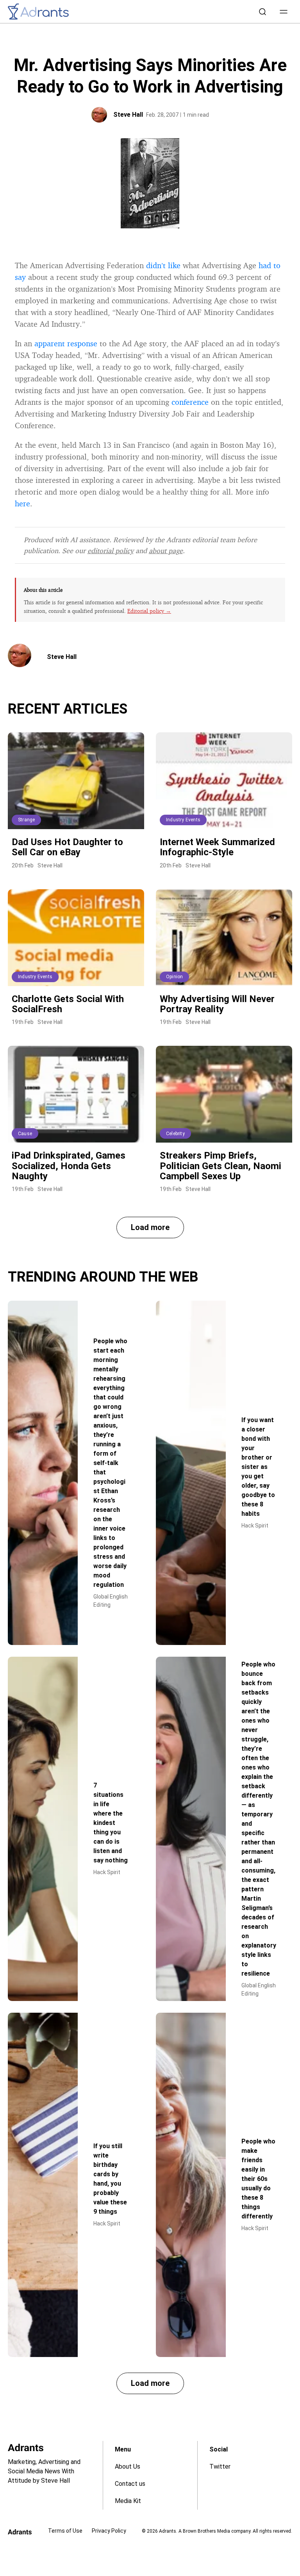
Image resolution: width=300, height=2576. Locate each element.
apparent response (66, 343)
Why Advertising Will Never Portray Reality (217, 1004)
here (22, 503)
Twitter (220, 2467)
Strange (26, 820)
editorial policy (111, 550)
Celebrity (175, 1134)
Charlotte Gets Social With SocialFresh (68, 1004)
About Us (128, 2467)
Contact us (130, 2484)
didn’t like (163, 265)
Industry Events (183, 820)
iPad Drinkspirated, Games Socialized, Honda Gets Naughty (69, 1166)
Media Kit (128, 2501)
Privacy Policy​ (109, 2531)
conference (190, 402)
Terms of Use (65, 2531)
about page (166, 550)
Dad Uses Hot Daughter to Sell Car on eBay (67, 847)
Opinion (174, 977)
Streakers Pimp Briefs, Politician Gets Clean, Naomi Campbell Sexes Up (221, 1166)
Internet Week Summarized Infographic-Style (217, 847)
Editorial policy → (149, 611)
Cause (25, 1134)
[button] (284, 12)
